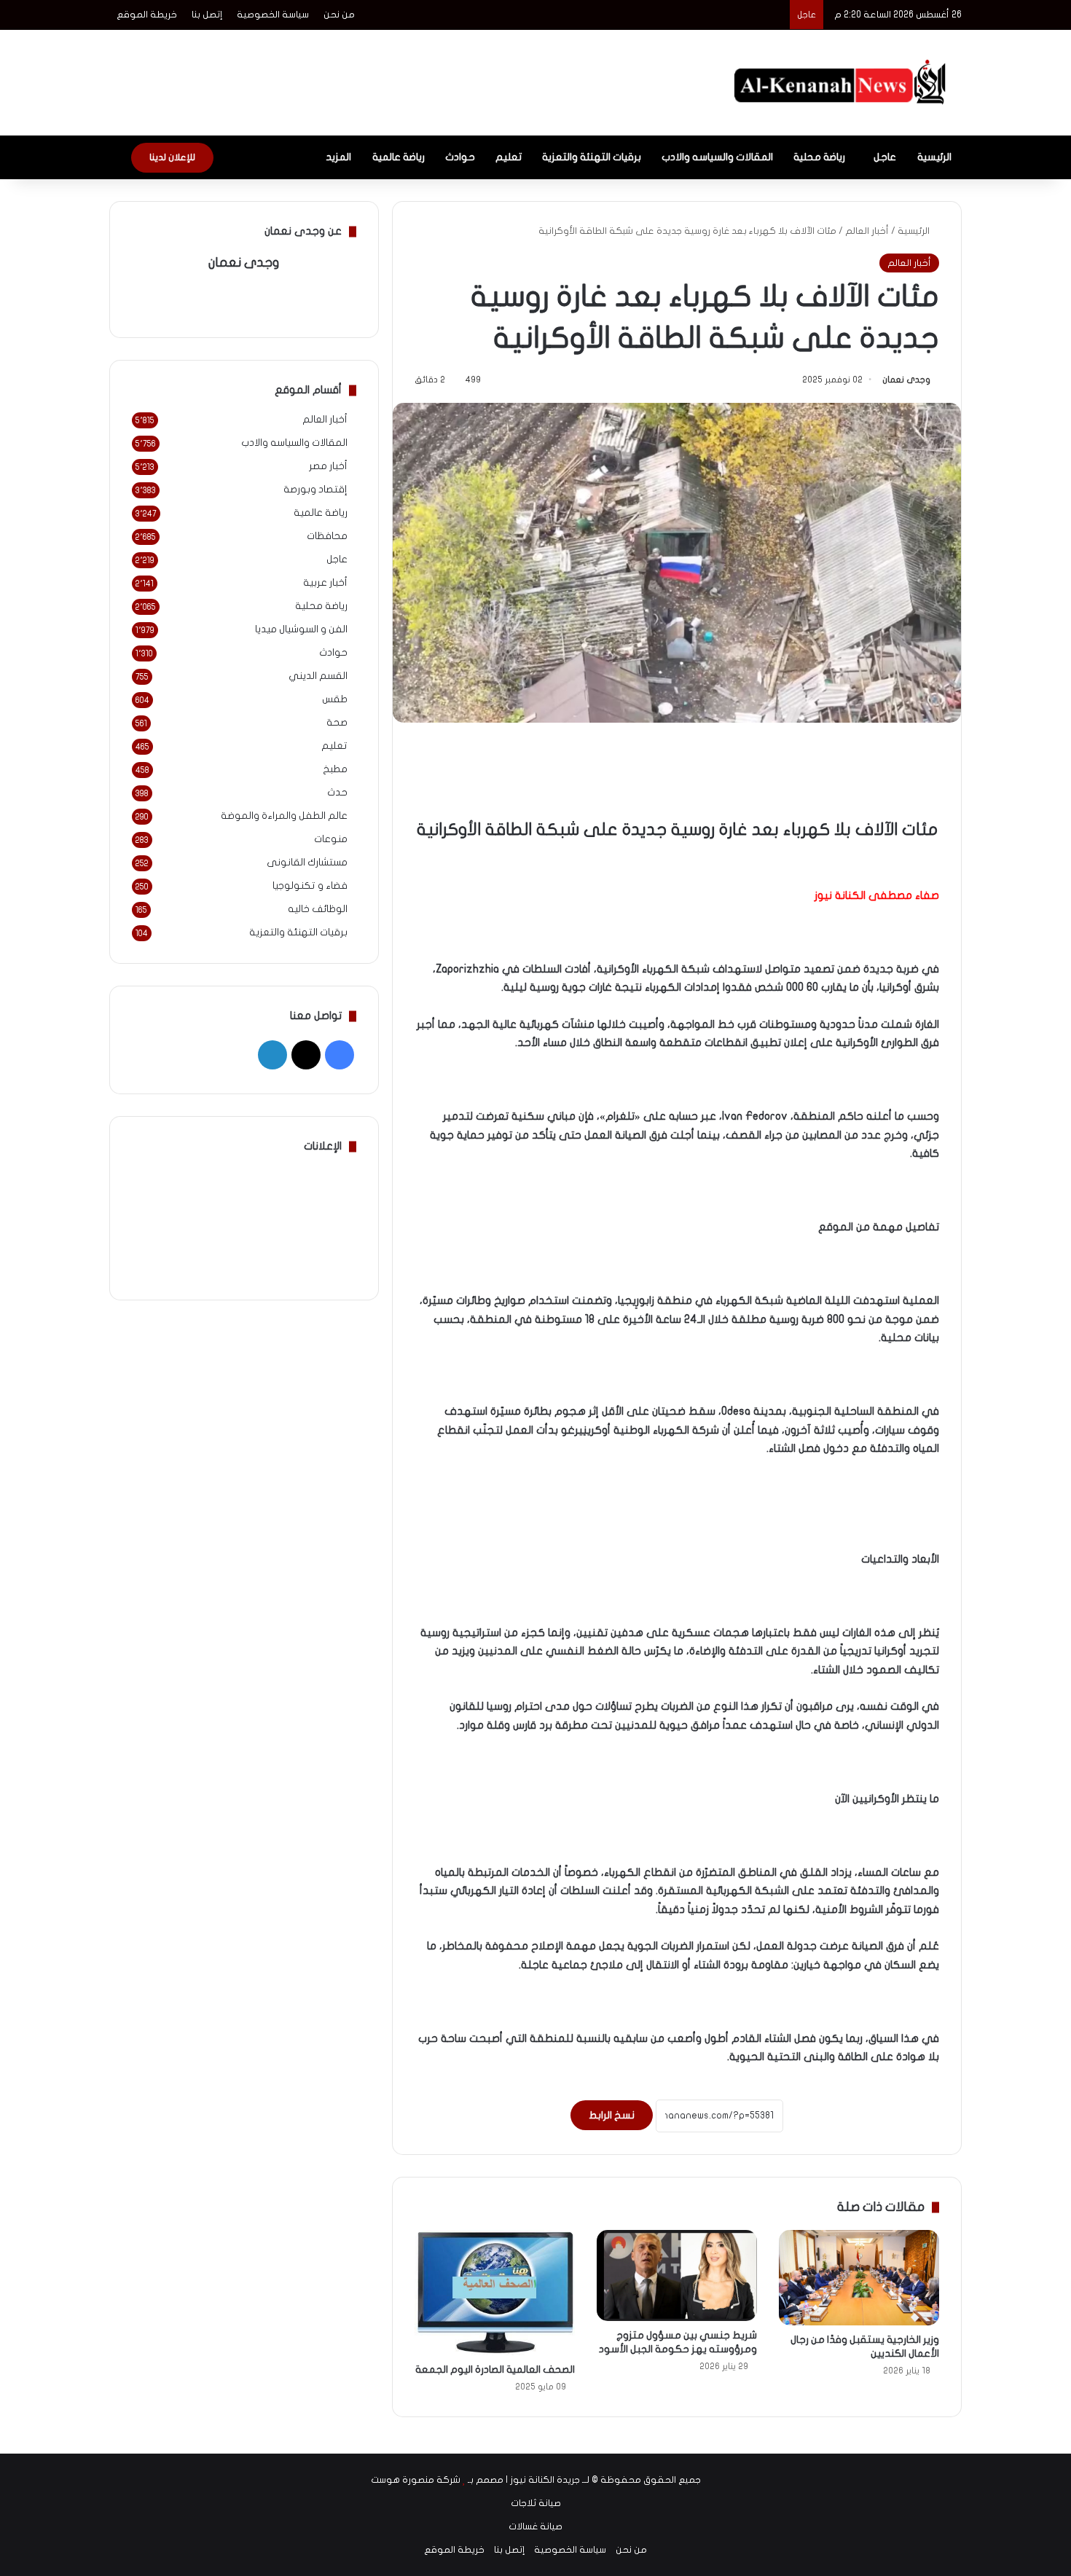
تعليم (509, 157)
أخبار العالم (867, 231)
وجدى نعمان (906, 380)
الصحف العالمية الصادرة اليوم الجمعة (495, 2369)
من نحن (339, 15)
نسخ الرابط (612, 2115)
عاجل (885, 157)
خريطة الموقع (147, 15)
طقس (335, 699)
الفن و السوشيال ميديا (301, 629)
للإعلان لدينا (172, 157)
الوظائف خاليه (318, 909)
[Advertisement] (390, 77)
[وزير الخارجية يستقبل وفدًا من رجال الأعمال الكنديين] (859, 2278)
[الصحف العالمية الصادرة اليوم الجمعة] (495, 2293)
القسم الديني (318, 676)
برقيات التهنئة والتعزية (592, 157)
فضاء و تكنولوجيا (310, 886)
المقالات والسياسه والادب (717, 157)
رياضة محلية (819, 157)
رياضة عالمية (399, 157)
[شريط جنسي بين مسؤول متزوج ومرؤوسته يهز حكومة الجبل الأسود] (677, 2276)
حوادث (460, 157)
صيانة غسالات (535, 2526)
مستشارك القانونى (307, 863)
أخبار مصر (328, 466)
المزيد (338, 157)
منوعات (331, 839)
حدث (337, 793)
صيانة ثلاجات (536, 2503)
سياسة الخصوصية (273, 15)
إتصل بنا (207, 15)
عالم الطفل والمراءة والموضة (284, 816)
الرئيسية (934, 157)
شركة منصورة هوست (416, 2480)
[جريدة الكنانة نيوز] (843, 83)
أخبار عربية (325, 583)
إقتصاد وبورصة (315, 490)
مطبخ (335, 769)
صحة (337, 723)
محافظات (327, 536)
